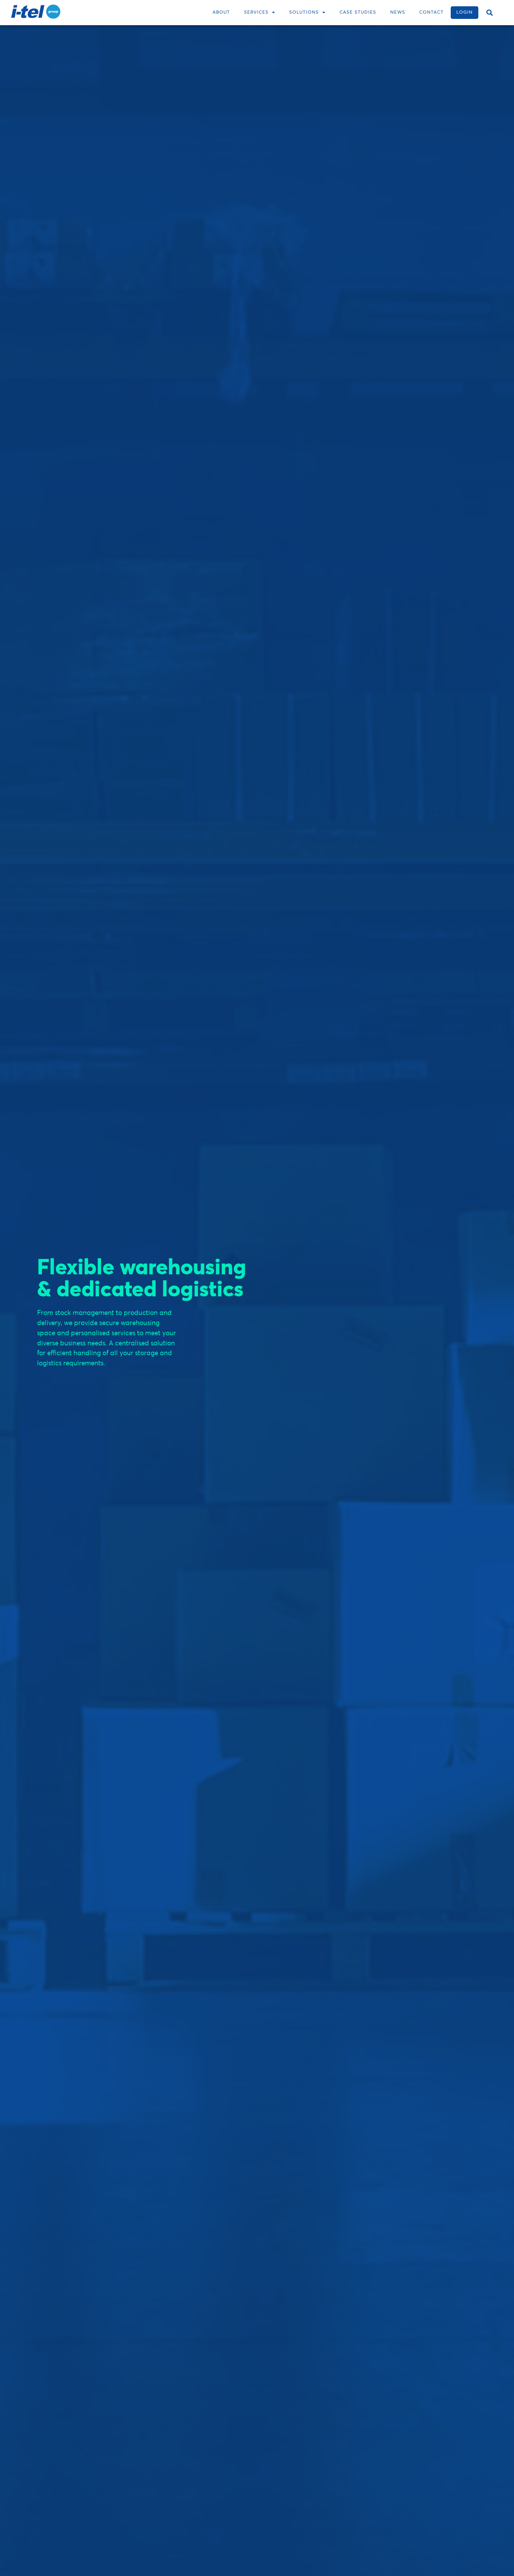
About (221, 12)
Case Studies (358, 12)
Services (256, 12)
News (398, 12)
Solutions (304, 12)
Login (465, 12)
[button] (490, 13)
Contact (431, 12)
